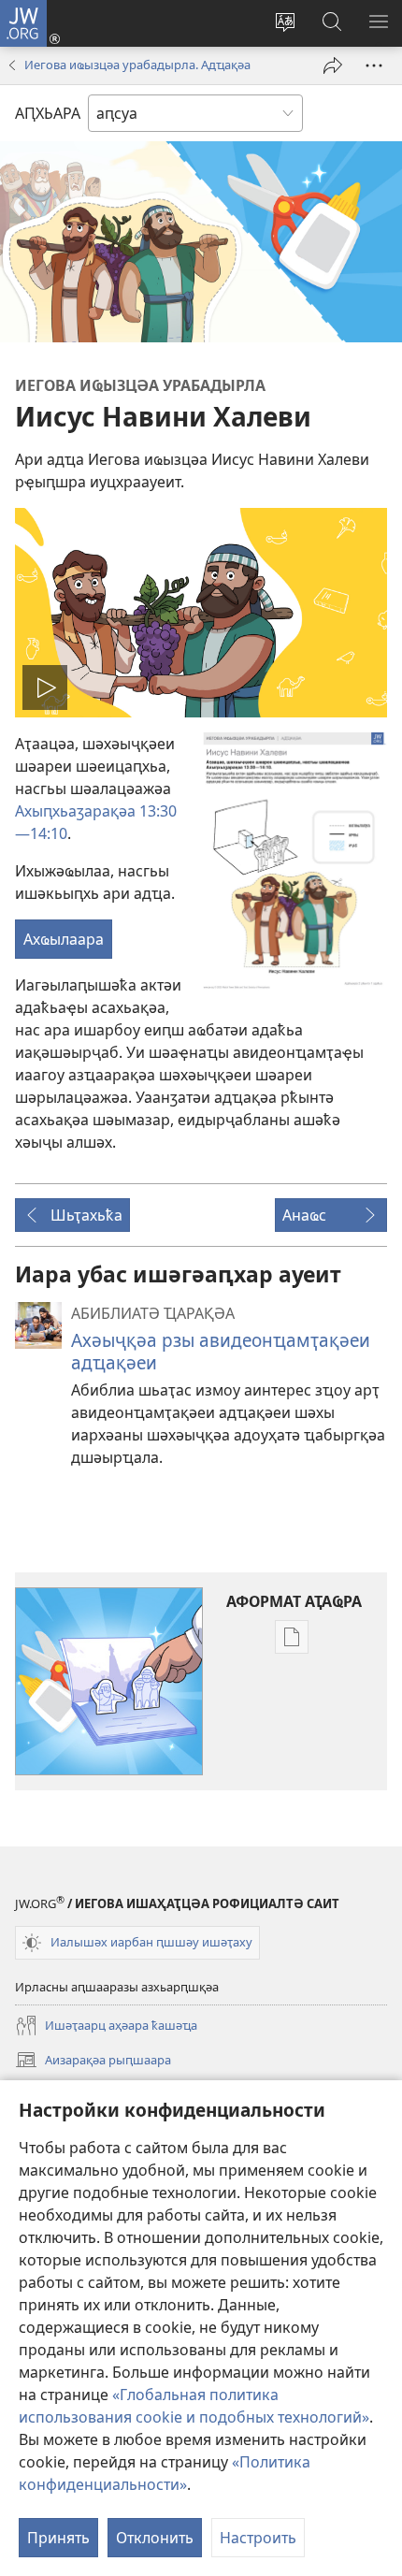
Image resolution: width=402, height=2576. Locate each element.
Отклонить (155, 2538)
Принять (58, 2538)
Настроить (258, 2538)
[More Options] (374, 65)
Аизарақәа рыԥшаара (93, 2061)
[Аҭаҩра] (294, 861)
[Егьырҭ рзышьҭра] (333, 65)
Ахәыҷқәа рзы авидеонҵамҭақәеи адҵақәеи (221, 1351)
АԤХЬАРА (48, 113)
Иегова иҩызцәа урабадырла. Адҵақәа (137, 65)
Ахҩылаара (64, 939)
